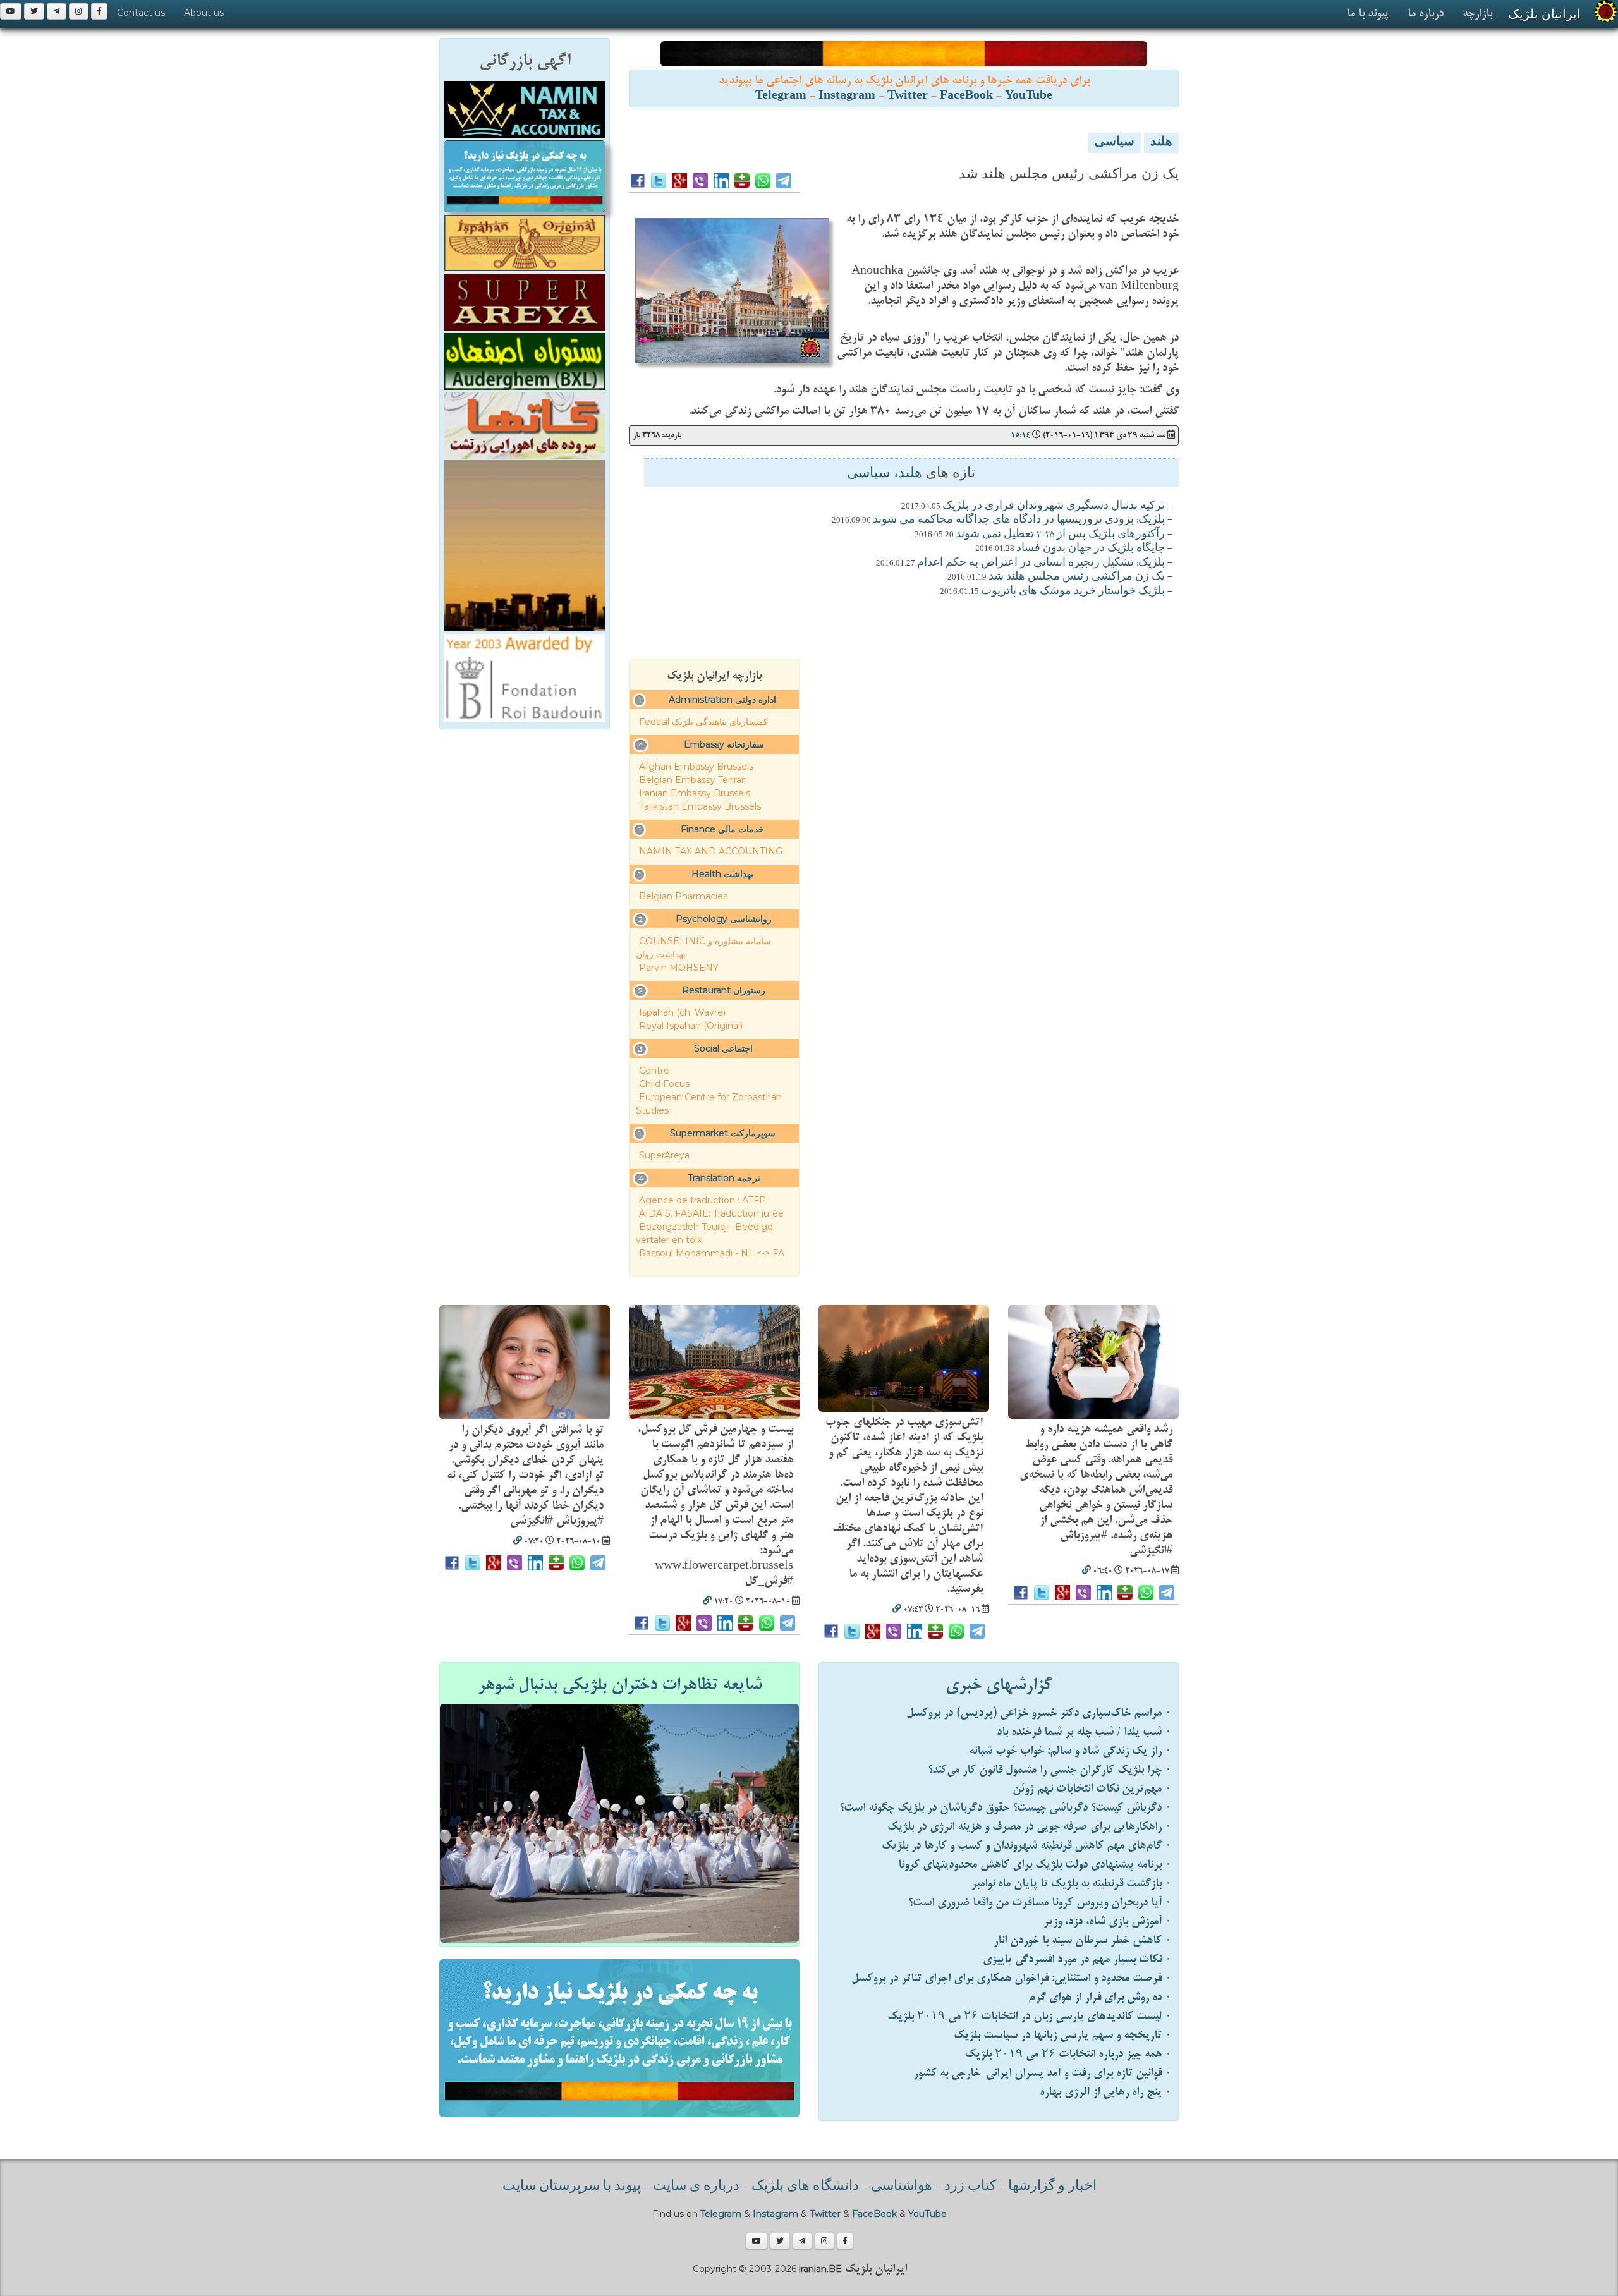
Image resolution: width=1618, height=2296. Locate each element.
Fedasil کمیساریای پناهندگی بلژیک (703, 722)
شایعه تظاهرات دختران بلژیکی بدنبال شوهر (620, 1685)
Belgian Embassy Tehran (693, 780)
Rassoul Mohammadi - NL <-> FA (712, 1253)
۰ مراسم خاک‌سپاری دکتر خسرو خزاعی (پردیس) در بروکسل (1039, 1713)
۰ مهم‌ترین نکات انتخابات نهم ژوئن (1092, 1789)
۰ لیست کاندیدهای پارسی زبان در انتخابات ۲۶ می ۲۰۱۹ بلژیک (1030, 2016)
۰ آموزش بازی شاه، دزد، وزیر (1108, 1922)
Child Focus (664, 1084)
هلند (1161, 143)
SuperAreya (664, 1155)
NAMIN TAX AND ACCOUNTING (711, 851)
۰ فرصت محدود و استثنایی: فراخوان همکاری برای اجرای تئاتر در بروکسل (1012, 1978)
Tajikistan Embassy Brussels (700, 806)
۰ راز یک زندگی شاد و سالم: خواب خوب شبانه (1070, 1751)
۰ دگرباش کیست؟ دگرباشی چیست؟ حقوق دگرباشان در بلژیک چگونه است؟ (1006, 1808)
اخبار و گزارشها (1052, 2187)
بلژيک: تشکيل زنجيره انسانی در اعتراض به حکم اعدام (1041, 563)
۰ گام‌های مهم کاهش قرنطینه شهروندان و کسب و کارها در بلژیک (1027, 1846)
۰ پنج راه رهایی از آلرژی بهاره (1106, 2092)
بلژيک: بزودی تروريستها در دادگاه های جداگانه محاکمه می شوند (1019, 520)
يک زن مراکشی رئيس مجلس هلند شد (1077, 577)
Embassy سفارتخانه (724, 744)
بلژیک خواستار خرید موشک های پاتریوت (1073, 592)
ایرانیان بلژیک (1544, 14)
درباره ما (1426, 14)
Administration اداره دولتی (722, 700)
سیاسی (1115, 143)
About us (204, 13)
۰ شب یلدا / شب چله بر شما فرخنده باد (1084, 1732)
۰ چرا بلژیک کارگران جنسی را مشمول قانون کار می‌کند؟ (1050, 1770)
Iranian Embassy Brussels (695, 793)
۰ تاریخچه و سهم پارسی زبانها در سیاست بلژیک (1063, 2035)
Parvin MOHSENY (679, 968)
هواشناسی (902, 2187)
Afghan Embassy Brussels (696, 767)
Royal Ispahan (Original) (691, 1026)
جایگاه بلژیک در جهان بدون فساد (1091, 549)
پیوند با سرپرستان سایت (572, 2187)
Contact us (141, 13)
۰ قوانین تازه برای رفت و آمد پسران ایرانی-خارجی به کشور (1043, 2073)
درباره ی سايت (696, 2187)
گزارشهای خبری (999, 1685)
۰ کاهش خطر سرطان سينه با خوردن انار (1083, 1941)
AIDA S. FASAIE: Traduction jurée (711, 1213)
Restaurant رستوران (724, 990)
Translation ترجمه (724, 1178)
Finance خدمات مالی (722, 829)
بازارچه (1477, 14)
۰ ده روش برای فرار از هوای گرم (1100, 1997)
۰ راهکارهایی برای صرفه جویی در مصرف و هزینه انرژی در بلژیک (1030, 1827)
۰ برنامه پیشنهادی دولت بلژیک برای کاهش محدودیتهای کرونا (1035, 1865)
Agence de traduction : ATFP (703, 1200)
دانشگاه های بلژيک (804, 2187)
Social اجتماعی (723, 1048)
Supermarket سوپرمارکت (723, 1133)
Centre (654, 1071)
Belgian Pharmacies (683, 896)
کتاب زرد (970, 2187)
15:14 (1020, 435)
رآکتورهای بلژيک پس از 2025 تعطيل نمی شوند (1060, 535)
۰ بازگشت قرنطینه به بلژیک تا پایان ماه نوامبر (1072, 1884)
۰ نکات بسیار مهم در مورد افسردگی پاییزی (1077, 1959)
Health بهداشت (722, 874)
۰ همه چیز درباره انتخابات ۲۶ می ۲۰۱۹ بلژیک (1068, 2054)
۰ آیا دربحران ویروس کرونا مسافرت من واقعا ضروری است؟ (1040, 1903)
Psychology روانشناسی (724, 919)
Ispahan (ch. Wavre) (682, 1012)
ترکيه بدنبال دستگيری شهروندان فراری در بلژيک (1054, 506)
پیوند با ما (1368, 14)
